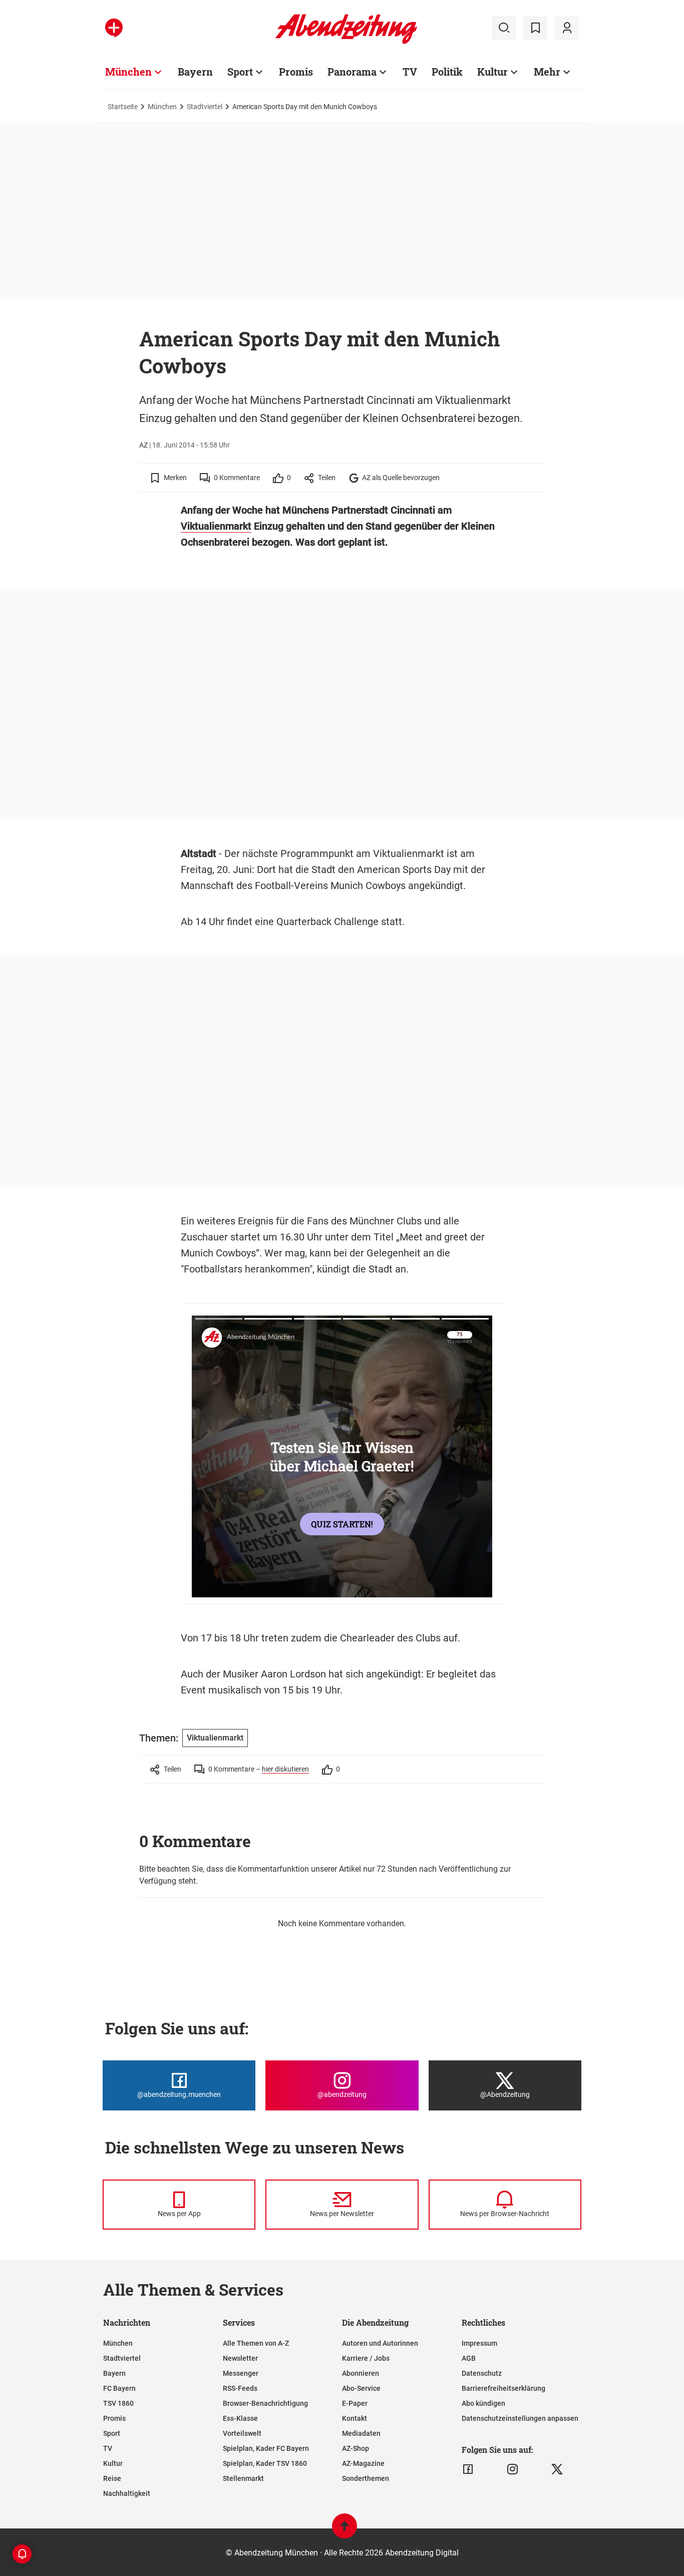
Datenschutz (482, 2373)
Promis (296, 72)
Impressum (479, 2343)
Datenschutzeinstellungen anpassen (520, 2418)
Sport (240, 72)
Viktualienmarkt (216, 526)
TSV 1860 (118, 2403)
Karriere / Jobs (366, 2358)
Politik (447, 72)
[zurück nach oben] (345, 2531)
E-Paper (355, 2403)
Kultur (492, 72)
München (128, 72)
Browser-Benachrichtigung (265, 2403)
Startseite (123, 107)
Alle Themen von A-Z (256, 2343)
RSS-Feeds (240, 2388)
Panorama (352, 72)
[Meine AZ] (567, 28)
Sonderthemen (366, 2478)
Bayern (195, 72)
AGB (469, 2358)
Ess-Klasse (240, 2418)
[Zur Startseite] (346, 42)
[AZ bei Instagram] (512, 2469)
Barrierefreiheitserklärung (503, 2388)
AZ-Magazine (363, 2463)
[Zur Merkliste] (535, 28)
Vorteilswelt (242, 2433)
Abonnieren (361, 2373)
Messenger (241, 2373)
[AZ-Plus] (114, 28)
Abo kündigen (483, 2403)
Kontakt (355, 2418)
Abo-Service (361, 2388)
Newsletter (240, 2358)
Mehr (547, 72)
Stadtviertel (205, 107)
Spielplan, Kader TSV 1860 (265, 2463)
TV (410, 72)
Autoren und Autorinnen (380, 2343)
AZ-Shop (356, 2448)
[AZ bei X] (557, 2469)
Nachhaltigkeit (127, 2493)
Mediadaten (361, 2433)
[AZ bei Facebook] (468, 2469)
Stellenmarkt (243, 2478)
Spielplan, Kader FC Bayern (266, 2448)
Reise (112, 2478)
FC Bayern (119, 2388)
